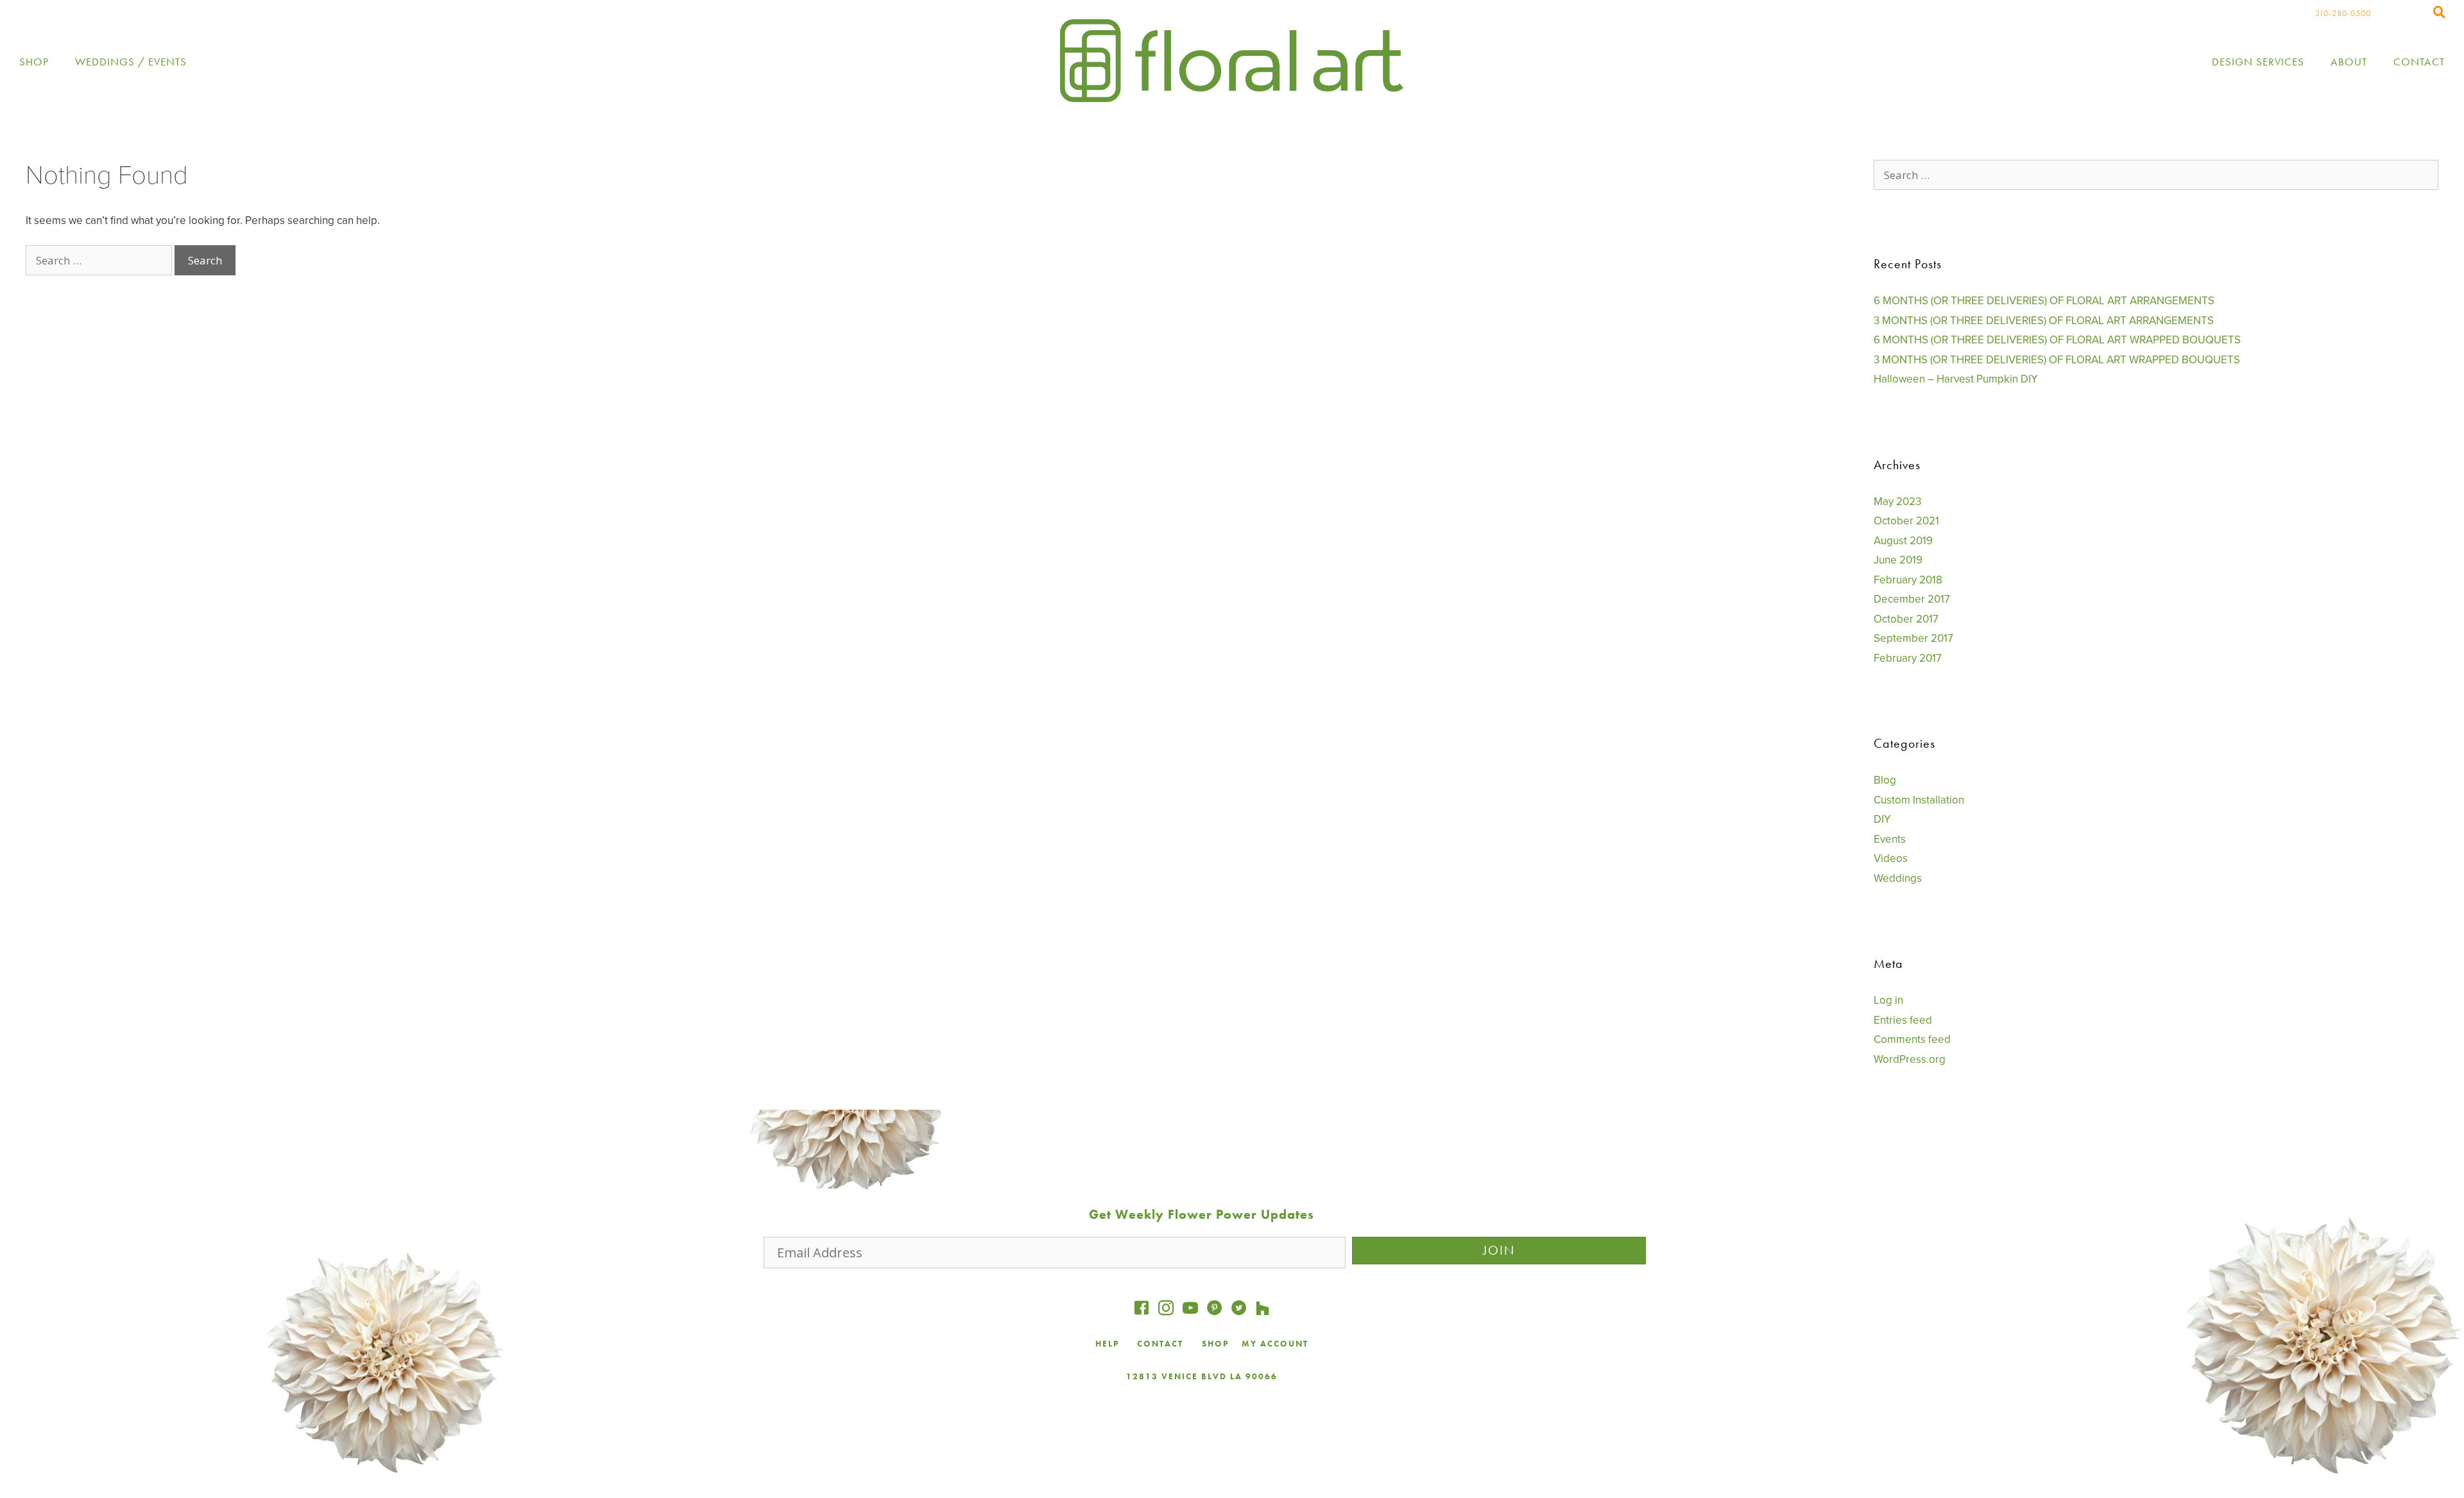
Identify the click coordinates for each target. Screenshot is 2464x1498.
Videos (1891, 858)
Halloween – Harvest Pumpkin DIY (1956, 379)
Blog (1885, 780)
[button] (1499, 1251)
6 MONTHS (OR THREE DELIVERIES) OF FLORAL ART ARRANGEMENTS (2044, 301)
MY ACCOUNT (1275, 1344)
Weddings (1898, 878)
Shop (34, 62)
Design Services (2258, 62)
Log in (1888, 1000)
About (2349, 62)
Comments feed (1912, 1039)
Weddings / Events (131, 62)
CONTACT (1162, 1344)
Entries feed (1903, 1020)
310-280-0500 (2343, 13)
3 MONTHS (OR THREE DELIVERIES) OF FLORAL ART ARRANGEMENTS (2044, 321)
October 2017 (1906, 619)
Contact (2419, 62)
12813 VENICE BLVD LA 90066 (1202, 1376)
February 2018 (1908, 580)
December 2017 (1912, 599)
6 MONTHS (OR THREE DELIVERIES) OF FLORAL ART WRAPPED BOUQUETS (2057, 340)
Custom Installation (1919, 800)
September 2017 (1913, 638)
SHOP (1215, 1344)
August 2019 (1903, 541)
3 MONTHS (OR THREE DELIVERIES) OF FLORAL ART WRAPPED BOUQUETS (2057, 360)
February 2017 (1908, 658)
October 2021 (1906, 521)
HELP (1107, 1344)
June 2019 (1898, 560)
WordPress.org (1910, 1059)
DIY (1882, 819)
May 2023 (1897, 502)
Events (1890, 839)
